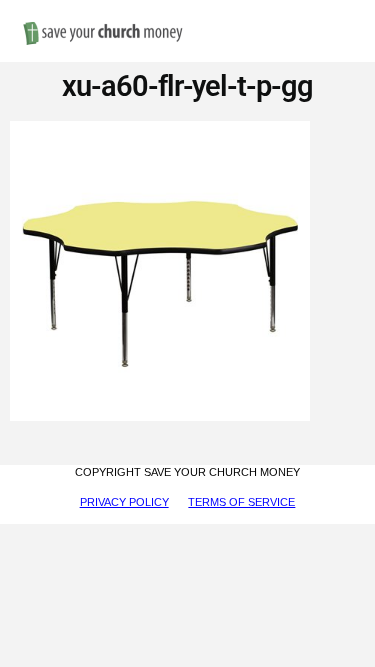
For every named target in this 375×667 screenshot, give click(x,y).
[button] (345, 11)
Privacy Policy (124, 502)
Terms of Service (241, 502)
